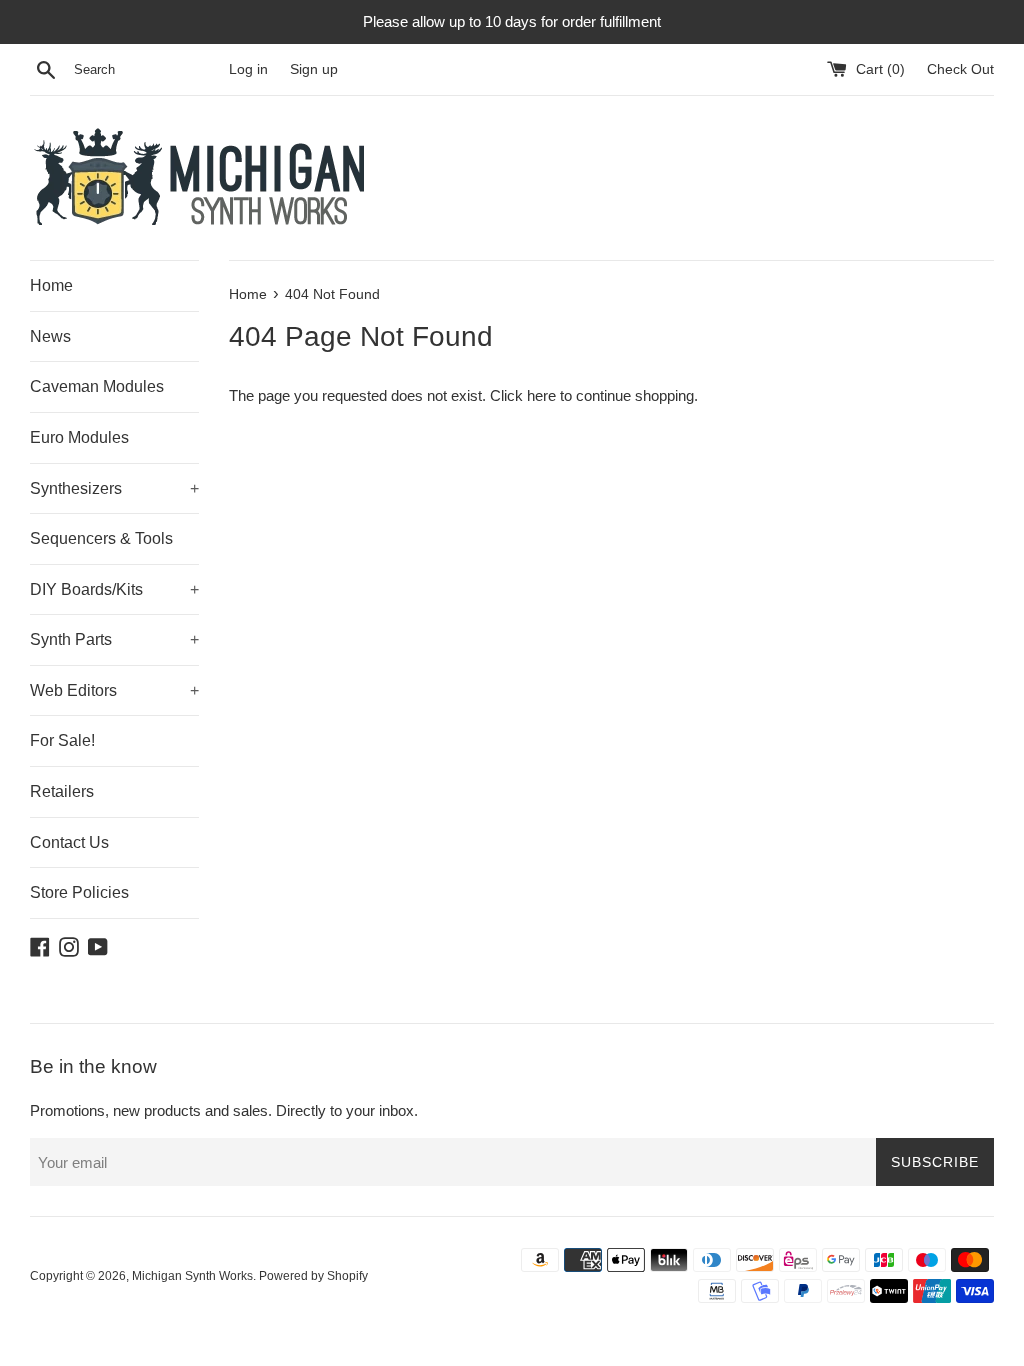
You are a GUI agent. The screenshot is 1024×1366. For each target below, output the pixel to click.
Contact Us (69, 842)
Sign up (314, 69)
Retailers (62, 791)
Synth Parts (114, 639)
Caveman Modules (97, 386)
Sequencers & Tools (101, 538)
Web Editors (114, 690)
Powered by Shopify (313, 1276)
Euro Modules (79, 437)
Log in (248, 69)
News (50, 336)
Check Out (960, 69)
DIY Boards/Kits (114, 589)
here (541, 395)
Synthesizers (114, 488)
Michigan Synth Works (192, 1276)
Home (51, 285)
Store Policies (79, 892)
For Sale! (62, 740)
